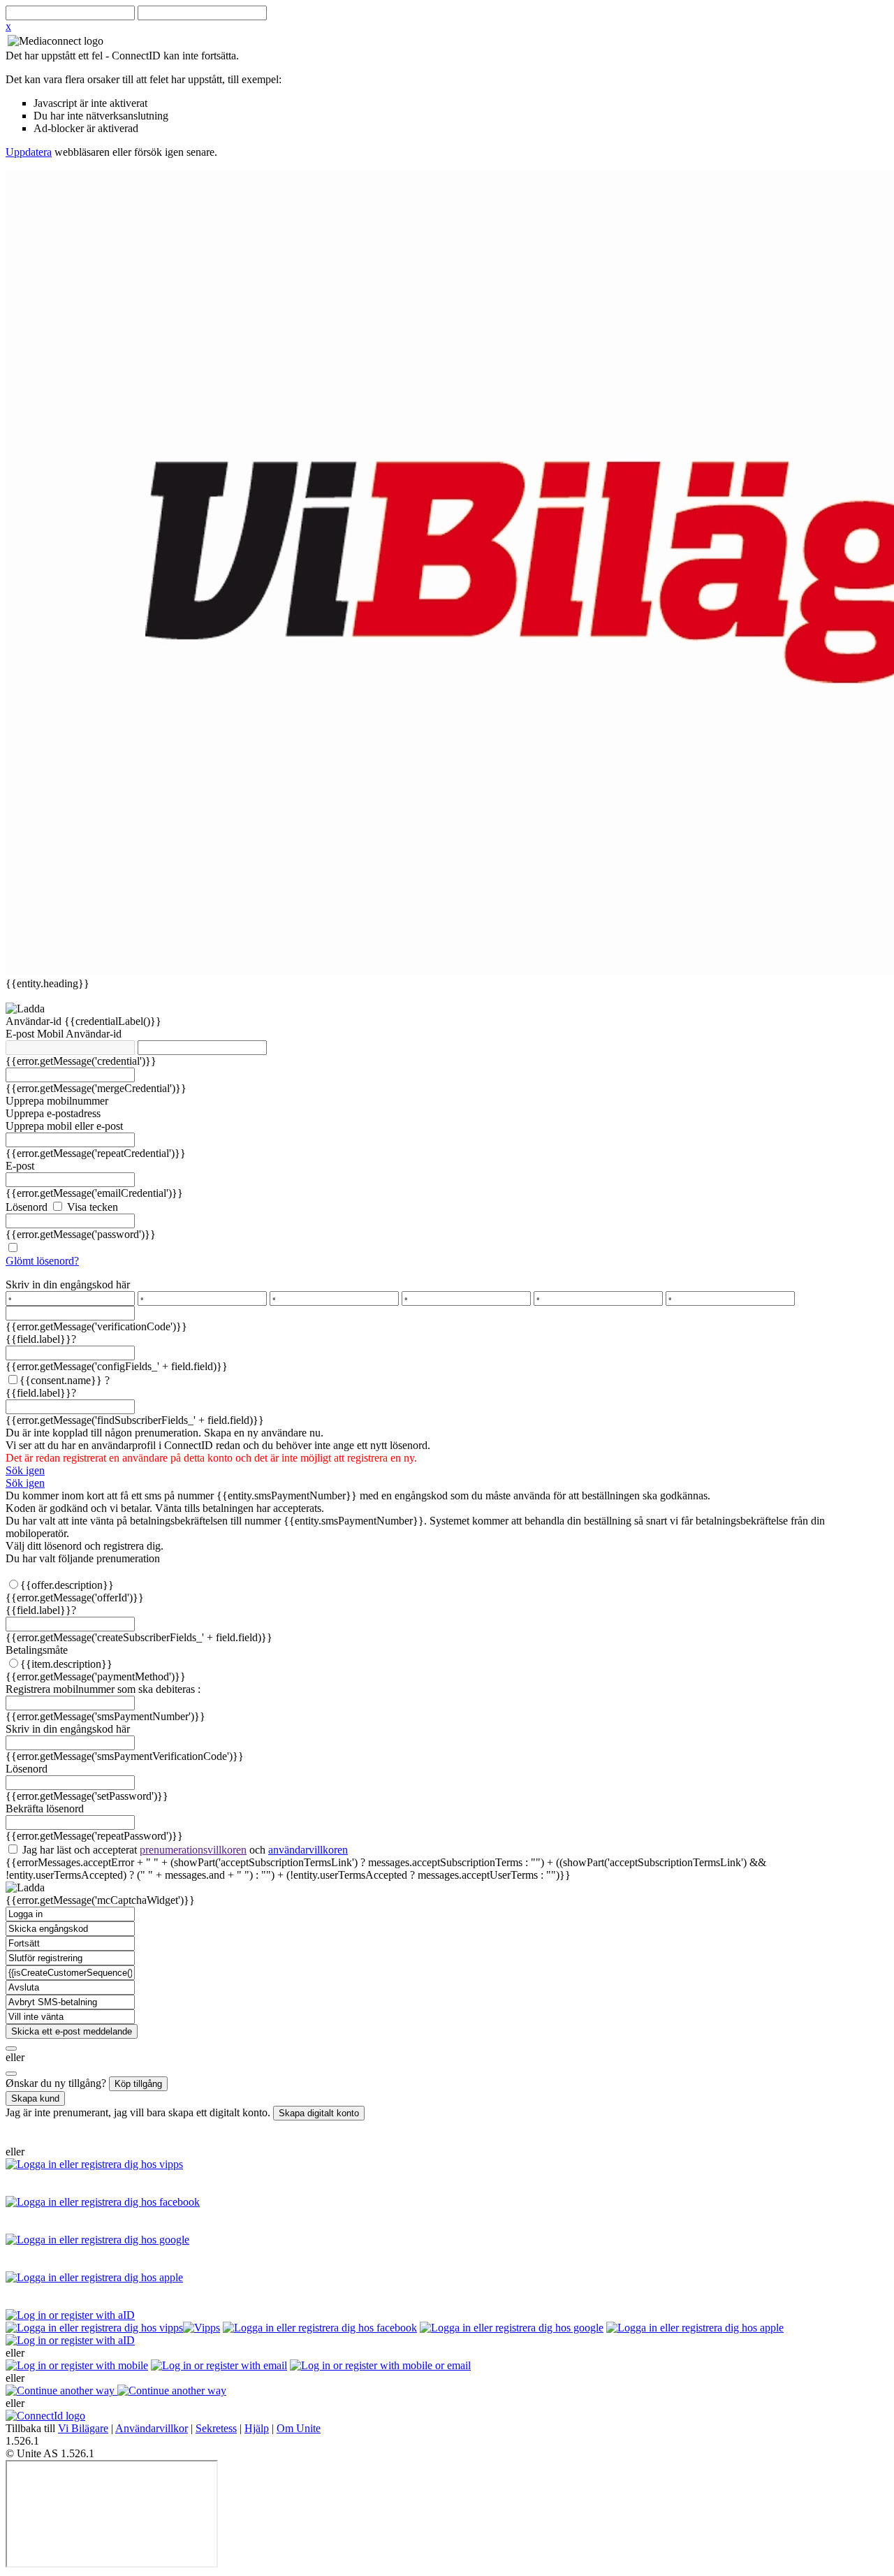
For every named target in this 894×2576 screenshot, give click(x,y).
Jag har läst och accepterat (184, 1850)
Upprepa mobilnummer (57, 1101)
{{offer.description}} (67, 1585)
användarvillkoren (308, 1850)
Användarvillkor (152, 2428)
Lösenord (27, 1207)
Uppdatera (29, 152)
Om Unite (299, 2428)
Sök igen (25, 1470)
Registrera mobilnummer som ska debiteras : (103, 1689)
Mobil (51, 1034)
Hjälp (257, 2428)
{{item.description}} (66, 1664)
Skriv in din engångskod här (68, 1285)
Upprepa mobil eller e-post (64, 1126)
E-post (21, 1034)
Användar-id (35, 1021)
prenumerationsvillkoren (193, 1850)
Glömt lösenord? (42, 1261)
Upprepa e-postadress (53, 1113)
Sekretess (216, 2428)
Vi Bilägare (83, 2428)
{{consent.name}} (61, 1380)
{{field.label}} (41, 1339)
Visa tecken (91, 1207)
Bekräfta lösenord (45, 1809)
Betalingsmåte (37, 1650)
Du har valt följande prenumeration (83, 1558)
